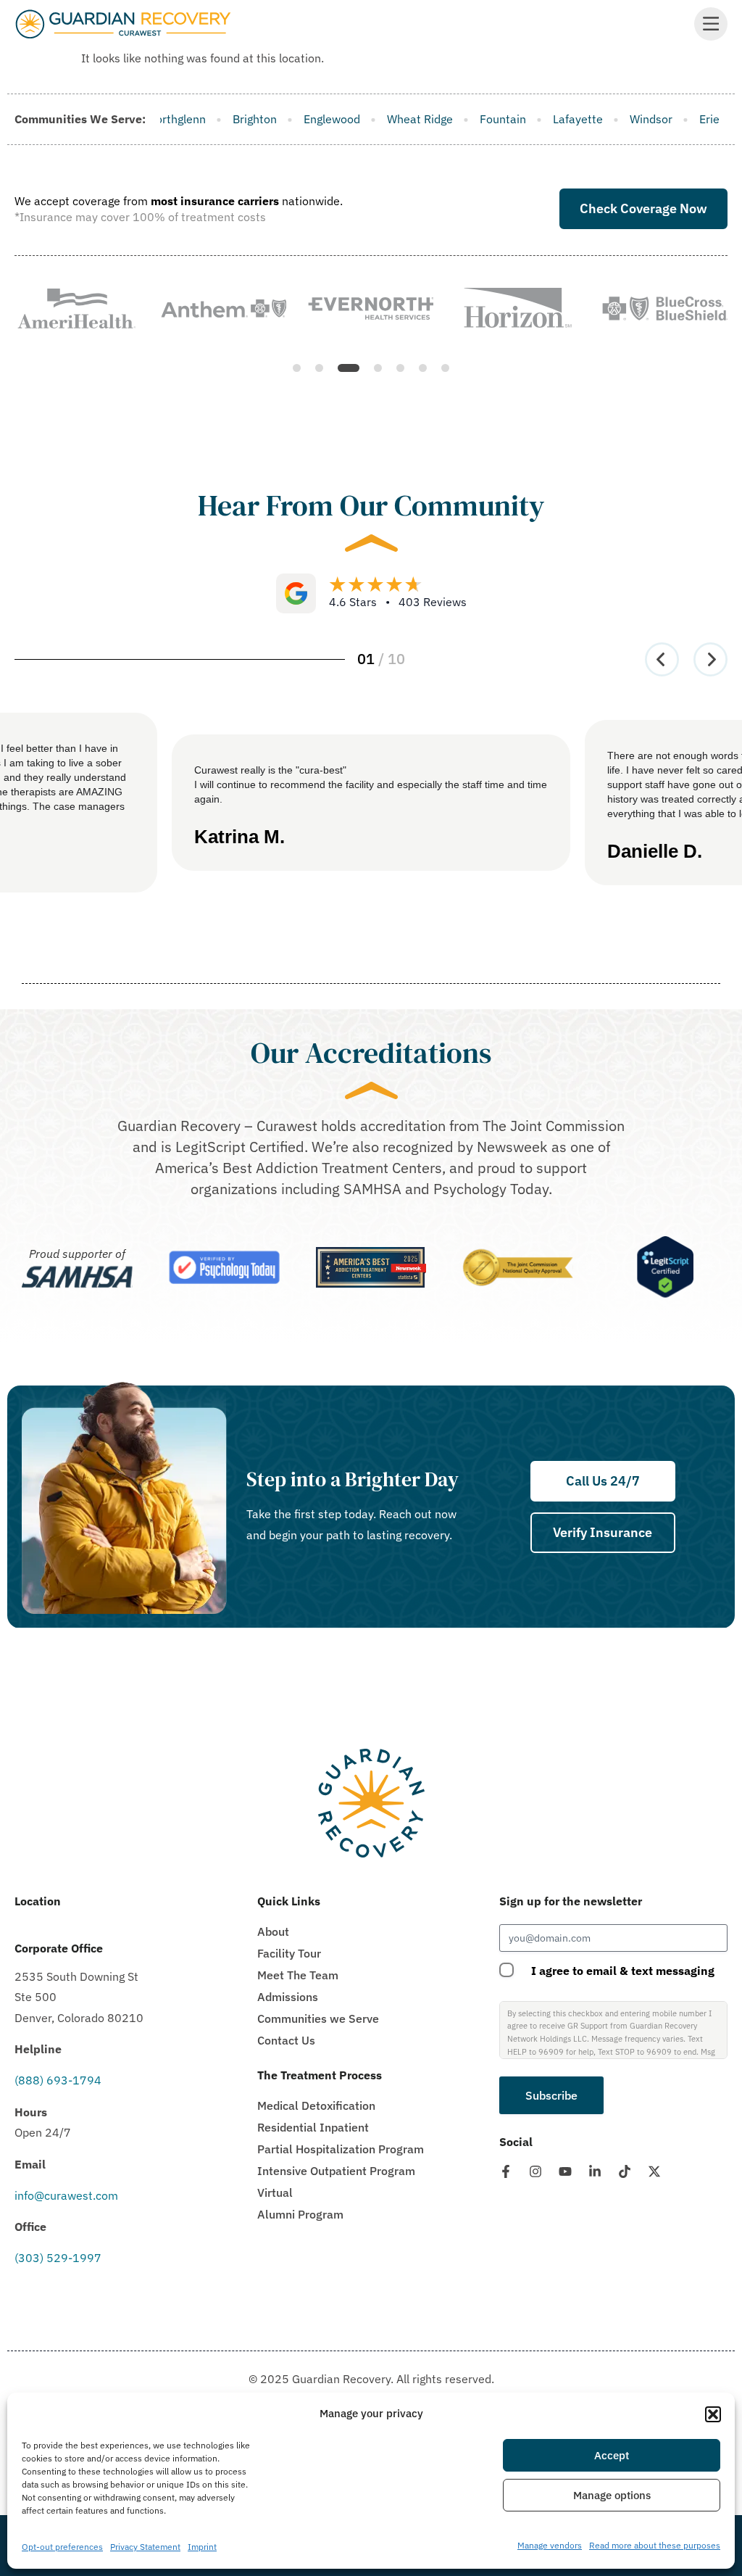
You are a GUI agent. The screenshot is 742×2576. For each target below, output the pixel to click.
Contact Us (286, 2040)
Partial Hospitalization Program (341, 2149)
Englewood (189, 119)
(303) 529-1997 (58, 2258)
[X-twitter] (654, 2171)
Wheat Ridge (277, 119)
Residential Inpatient (313, 2127)
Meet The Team (298, 1975)
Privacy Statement (145, 2547)
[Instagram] (535, 2171)
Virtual (275, 2192)
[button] (713, 2414)
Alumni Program (300, 2214)
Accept (612, 2455)
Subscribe (551, 2095)
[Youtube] (565, 2171)
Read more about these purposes (655, 2545)
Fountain (360, 119)
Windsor (508, 119)
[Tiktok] (625, 2171)
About (273, 1931)
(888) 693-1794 (58, 2080)
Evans (619, 119)
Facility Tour (289, 1953)
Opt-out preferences (62, 2547)
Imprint (202, 2547)
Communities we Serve (318, 2018)
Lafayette (435, 119)
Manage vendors (550, 2545)
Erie (567, 119)
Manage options (612, 2495)
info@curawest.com (66, 2195)
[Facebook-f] (506, 2171)
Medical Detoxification (316, 2105)
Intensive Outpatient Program (336, 2171)
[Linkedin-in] (595, 2171)
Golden (680, 119)
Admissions (288, 1997)
